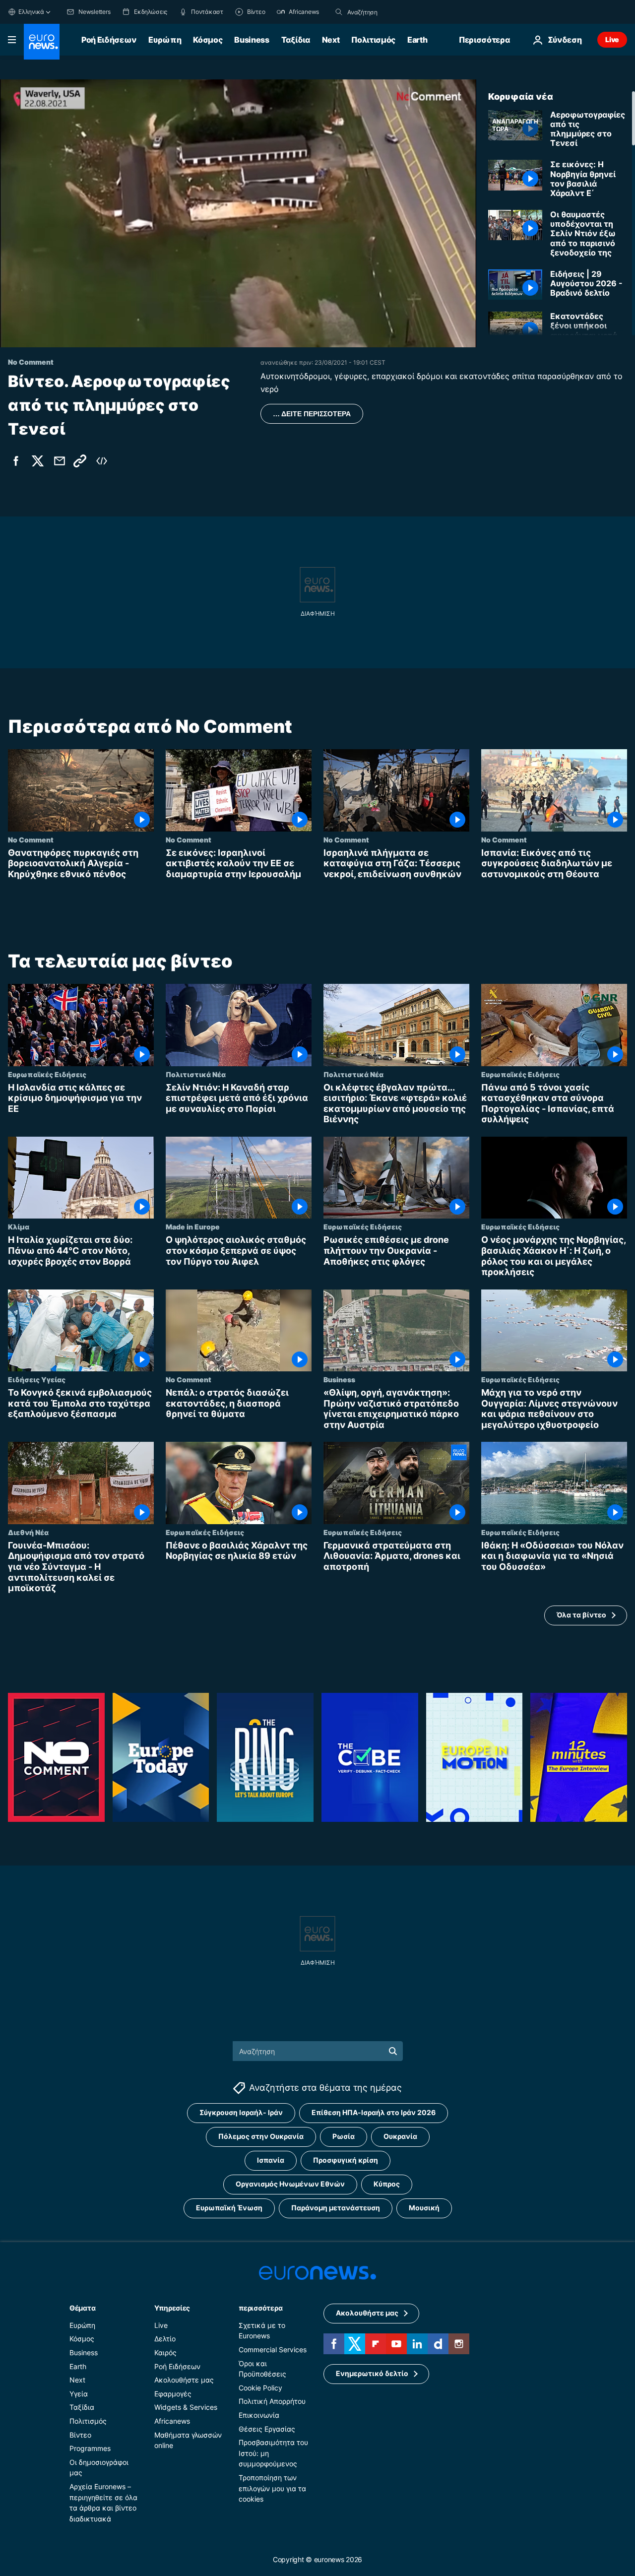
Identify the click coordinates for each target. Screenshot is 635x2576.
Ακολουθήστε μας (184, 2380)
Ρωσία (344, 2136)
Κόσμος (208, 40)
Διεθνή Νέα (28, 1532)
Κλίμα (19, 1227)
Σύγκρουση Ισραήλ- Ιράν (241, 2112)
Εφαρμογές (173, 2393)
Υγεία (79, 2393)
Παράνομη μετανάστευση (336, 2208)
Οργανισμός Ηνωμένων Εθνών (290, 2184)
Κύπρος (387, 2184)
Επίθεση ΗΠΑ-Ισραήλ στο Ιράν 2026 (374, 2112)
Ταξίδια (296, 40)
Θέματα (82, 2307)
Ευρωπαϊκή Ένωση (229, 2208)
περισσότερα (260, 2307)
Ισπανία (271, 2160)
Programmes (90, 2448)
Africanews (172, 2421)
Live (612, 39)
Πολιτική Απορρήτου (272, 2401)
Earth (417, 40)
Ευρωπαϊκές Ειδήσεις (47, 1074)
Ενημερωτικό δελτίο (372, 2373)
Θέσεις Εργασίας (267, 2428)
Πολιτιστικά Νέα (196, 1074)
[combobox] (389, 12)
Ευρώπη (165, 40)
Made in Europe (193, 1227)
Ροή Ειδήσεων (109, 40)
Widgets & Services (186, 2407)
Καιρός (165, 2352)
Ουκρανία (400, 2136)
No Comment (31, 839)
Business (252, 40)
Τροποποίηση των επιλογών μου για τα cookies (272, 2488)
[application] (238, 213)
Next (331, 40)
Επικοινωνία (259, 2415)
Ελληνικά (31, 12)
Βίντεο (80, 2434)
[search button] (339, 12)
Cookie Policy (260, 2387)
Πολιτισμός (373, 40)
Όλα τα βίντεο (581, 1615)
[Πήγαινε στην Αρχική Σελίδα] (42, 42)
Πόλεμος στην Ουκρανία (261, 2136)
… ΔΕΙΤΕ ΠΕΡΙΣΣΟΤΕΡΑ (312, 414)
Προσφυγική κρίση (346, 2160)
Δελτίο (165, 2339)
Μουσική (424, 2208)
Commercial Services (273, 2350)
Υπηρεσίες (172, 2307)
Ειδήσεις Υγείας (37, 1379)
